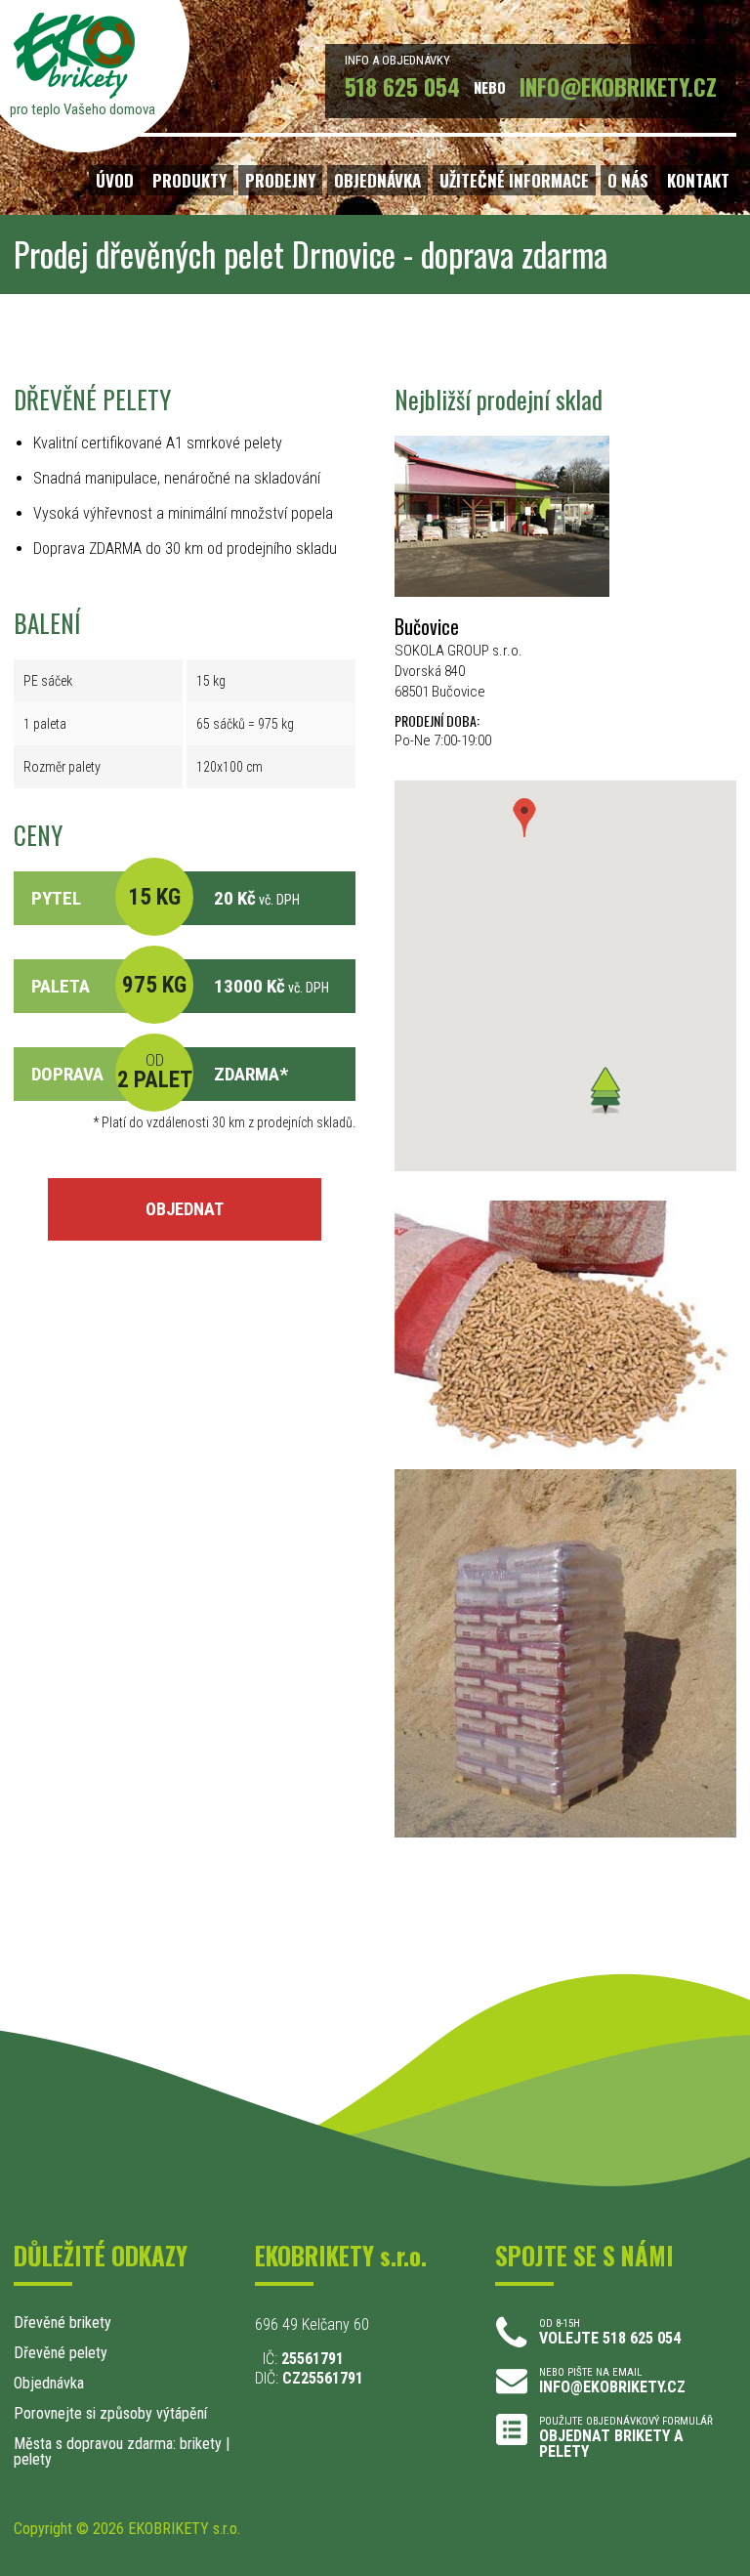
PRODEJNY (280, 180)
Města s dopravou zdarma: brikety (118, 2444)
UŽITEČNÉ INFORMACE (514, 180)
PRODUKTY (189, 180)
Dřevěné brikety (62, 2323)
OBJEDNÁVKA (377, 180)
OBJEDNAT (185, 1209)
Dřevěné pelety (61, 2353)
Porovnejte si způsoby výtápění (110, 2413)
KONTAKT (698, 180)
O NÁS (628, 180)
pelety (33, 2459)
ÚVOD (115, 180)
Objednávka (49, 2383)
